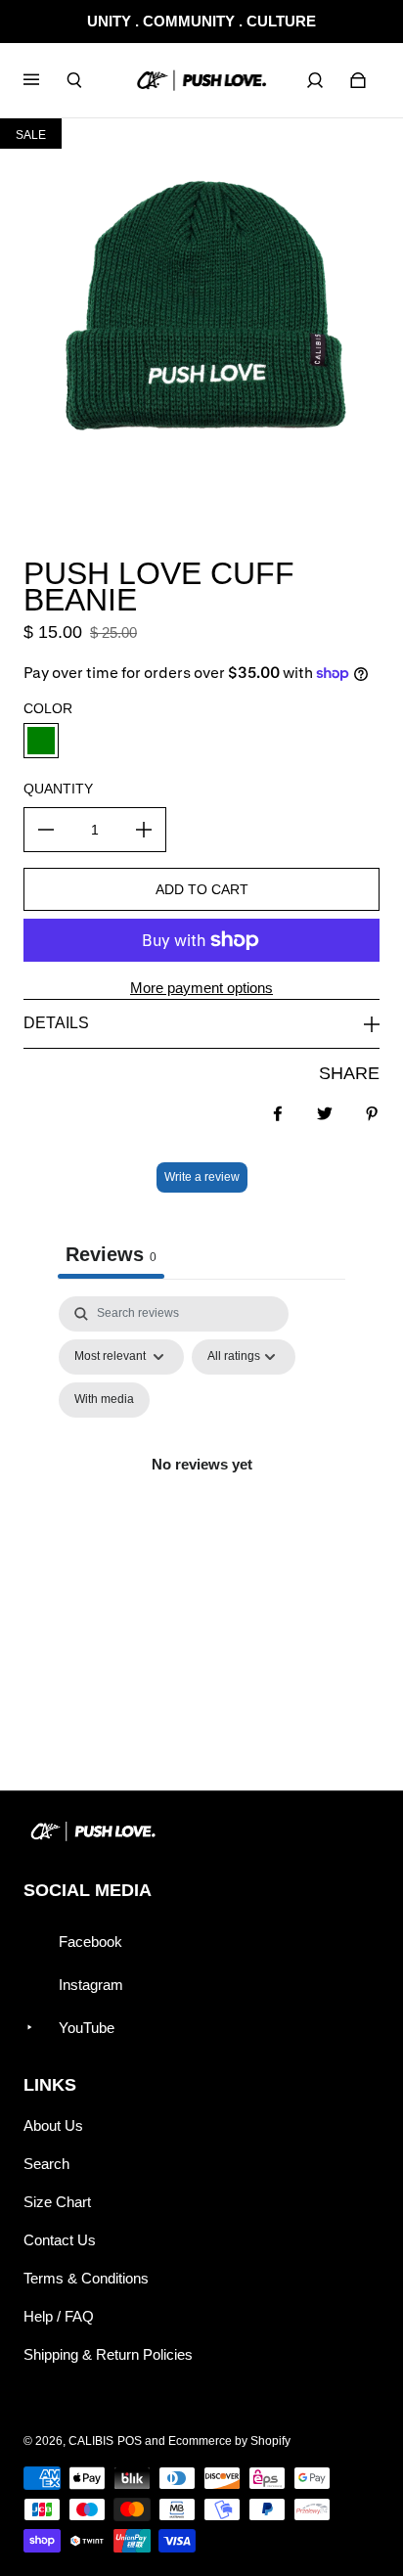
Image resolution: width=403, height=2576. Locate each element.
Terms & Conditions (86, 2278)
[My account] (315, 80)
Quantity (58, 789)
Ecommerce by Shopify (229, 2441)
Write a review (202, 1177)
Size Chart (57, 2202)
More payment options (201, 988)
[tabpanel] (201, 1487)
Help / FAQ (59, 2316)
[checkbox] (104, 1400)
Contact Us (60, 2240)
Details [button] (56, 1023)
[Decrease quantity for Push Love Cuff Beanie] (46, 830)
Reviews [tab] (111, 1254)
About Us (53, 2125)
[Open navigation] (45, 80)
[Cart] (358, 80)
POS (130, 2441)
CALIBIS (91, 2441)
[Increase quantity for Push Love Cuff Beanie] (144, 830)
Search (46, 2164)
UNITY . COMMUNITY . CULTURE (201, 21)
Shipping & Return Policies (108, 2354)
